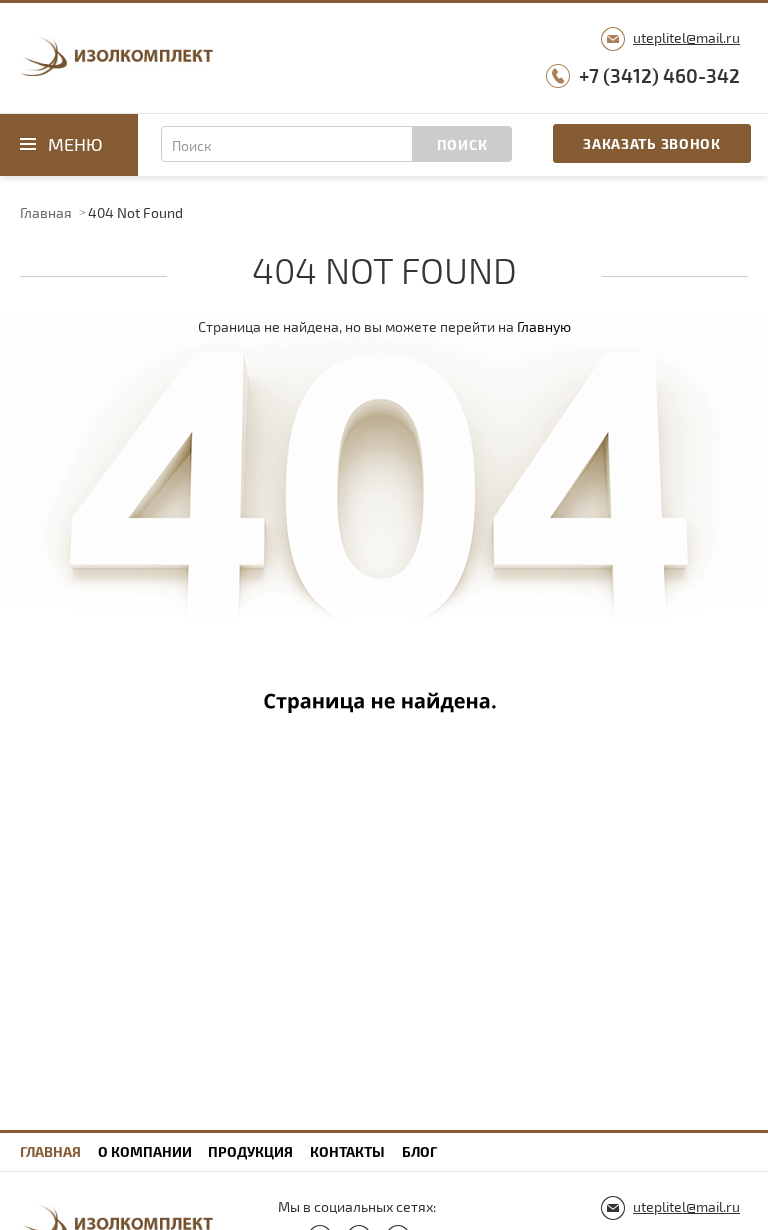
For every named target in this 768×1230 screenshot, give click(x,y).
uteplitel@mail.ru (686, 37)
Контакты (347, 1151)
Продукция (250, 1151)
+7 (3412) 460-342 (659, 75)
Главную (544, 326)
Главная (46, 212)
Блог (419, 1151)
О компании (145, 1151)
